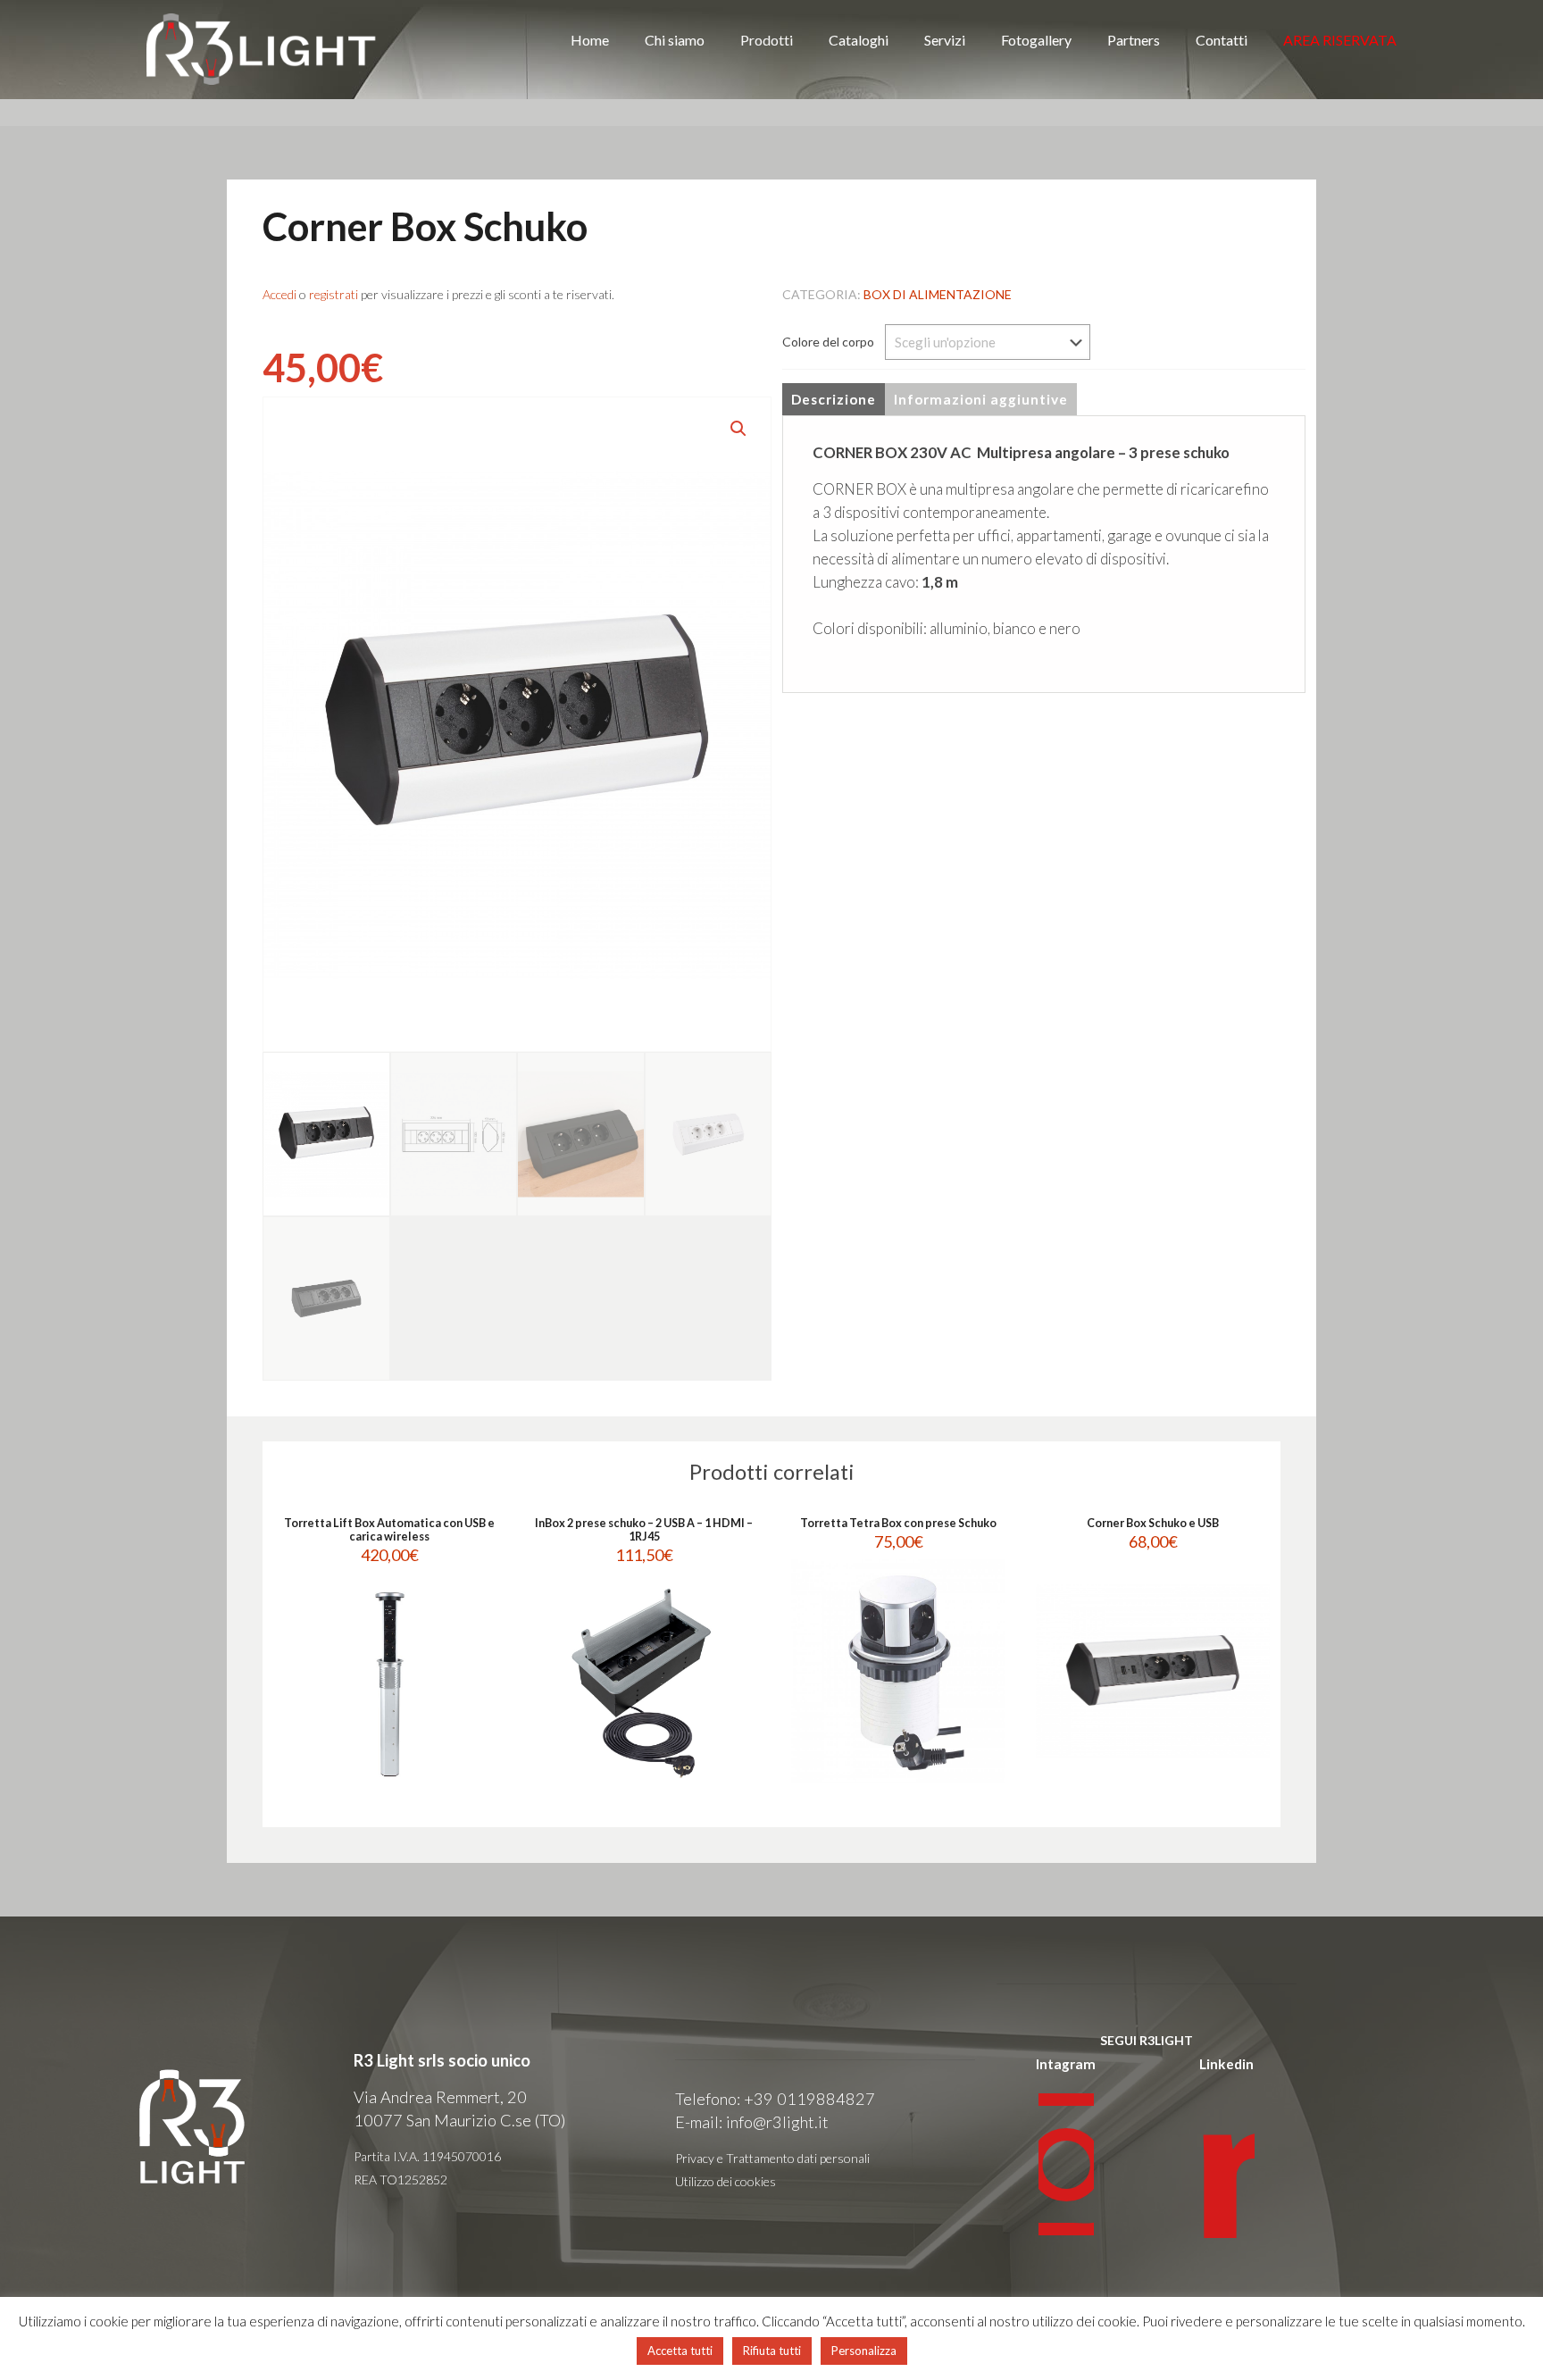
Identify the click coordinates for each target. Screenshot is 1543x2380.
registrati (334, 294)
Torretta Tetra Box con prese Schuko (898, 1523)
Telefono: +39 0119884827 (775, 2099)
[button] (739, 429)
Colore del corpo (828, 342)
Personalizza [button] (864, 2351)
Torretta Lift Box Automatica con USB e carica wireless (389, 1530)
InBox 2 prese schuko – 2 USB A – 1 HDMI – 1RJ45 (644, 1530)
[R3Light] (262, 49)
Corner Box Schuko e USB (1153, 1523)
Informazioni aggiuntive (981, 399)
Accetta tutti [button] (680, 2351)
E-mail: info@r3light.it (752, 2122)
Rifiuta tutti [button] (772, 2351)
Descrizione (834, 399)
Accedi (279, 294)
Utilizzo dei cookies (726, 2181)
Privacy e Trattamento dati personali (772, 2158)
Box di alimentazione (938, 294)
